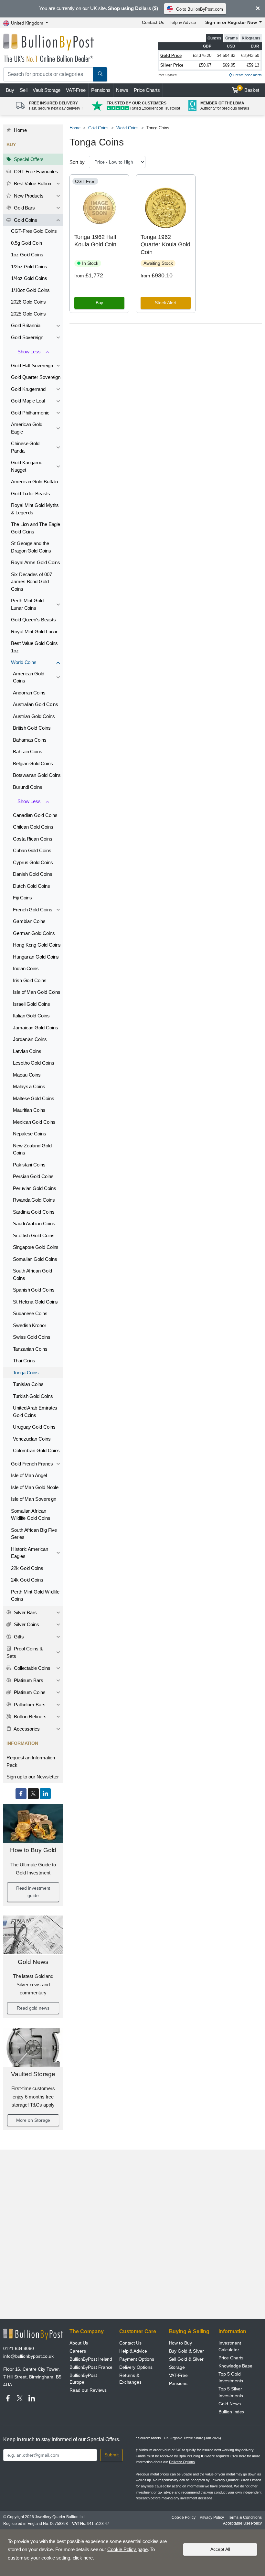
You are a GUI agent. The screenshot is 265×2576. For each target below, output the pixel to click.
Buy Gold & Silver (187, 2351)
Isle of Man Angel (29, 1475)
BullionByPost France (91, 2367)
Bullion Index (231, 2412)
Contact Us (153, 22)
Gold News (33, 1962)
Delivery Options (136, 2367)
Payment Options (137, 2359)
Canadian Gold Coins (35, 815)
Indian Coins (26, 968)
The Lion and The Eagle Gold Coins (36, 528)
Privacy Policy (212, 2517)
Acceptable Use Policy (242, 2523)
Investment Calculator (230, 2346)
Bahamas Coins (30, 740)
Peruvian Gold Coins (34, 1188)
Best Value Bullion (32, 183)
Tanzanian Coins (30, 1349)
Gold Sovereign (27, 337)
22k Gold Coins (27, 1568)
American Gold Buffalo (34, 482)
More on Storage (33, 2120)
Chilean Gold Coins (33, 827)
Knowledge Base (235, 2366)
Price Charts (147, 90)
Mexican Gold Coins (34, 1122)
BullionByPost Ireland (91, 2359)
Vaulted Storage (33, 2074)
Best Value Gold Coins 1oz (34, 647)
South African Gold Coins (32, 1274)
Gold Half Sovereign (32, 365)
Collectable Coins (32, 1668)
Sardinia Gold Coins (34, 1212)
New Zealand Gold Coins (32, 1149)
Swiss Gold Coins (32, 1337)
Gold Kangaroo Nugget (27, 466)
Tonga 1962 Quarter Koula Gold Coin (165, 245)
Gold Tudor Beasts (31, 494)
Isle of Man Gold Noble (35, 1487)
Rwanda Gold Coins (34, 1200)
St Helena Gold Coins (35, 1302)
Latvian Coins (27, 1051)
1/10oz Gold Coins (30, 290)
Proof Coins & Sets (25, 1652)
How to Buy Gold (33, 1850)
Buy (10, 90)
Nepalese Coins (30, 1134)
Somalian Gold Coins (35, 1259)
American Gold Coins (29, 677)
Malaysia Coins (29, 1086)
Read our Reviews (88, 2390)
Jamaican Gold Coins (35, 1028)
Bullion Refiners (30, 1717)
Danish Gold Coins (33, 874)
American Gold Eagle (27, 428)
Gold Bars (24, 208)
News (122, 90)
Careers (78, 2351)
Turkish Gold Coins (33, 1396)
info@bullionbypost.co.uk (28, 2356)
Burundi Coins (28, 787)
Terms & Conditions (245, 2517)
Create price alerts (247, 75)
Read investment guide (33, 1892)
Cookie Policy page (127, 2549)
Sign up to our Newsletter (33, 1777)
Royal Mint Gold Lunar (34, 632)
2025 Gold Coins (28, 314)
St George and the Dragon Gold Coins (31, 547)
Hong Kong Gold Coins (37, 945)
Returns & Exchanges (130, 2379)
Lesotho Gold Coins (34, 1063)
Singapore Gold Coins (36, 1247)
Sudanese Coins (30, 1313)
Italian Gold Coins (31, 1016)
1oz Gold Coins (27, 255)
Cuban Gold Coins (32, 850)
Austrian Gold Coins (34, 716)
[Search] (100, 74)
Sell (24, 90)
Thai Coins (24, 1361)
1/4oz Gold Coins (29, 278)
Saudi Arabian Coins (34, 1224)
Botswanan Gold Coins (37, 775)
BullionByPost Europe (83, 2379)
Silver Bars (25, 1612)
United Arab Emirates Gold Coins (35, 1411)
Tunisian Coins (28, 1384)
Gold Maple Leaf (28, 401)
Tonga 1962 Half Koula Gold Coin (95, 241)
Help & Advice (182, 22)
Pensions (101, 90)
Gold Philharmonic (30, 413)
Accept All (220, 2549)
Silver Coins (26, 1624)
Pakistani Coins (29, 1165)
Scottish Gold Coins (34, 1235)
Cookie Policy (184, 2517)
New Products (28, 196)
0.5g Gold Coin (26, 243)
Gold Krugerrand (28, 389)
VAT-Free (76, 90)
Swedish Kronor (30, 1325)
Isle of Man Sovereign (34, 1499)
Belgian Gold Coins (33, 763)
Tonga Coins (26, 1373)
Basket (249, 90)
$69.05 (229, 65)
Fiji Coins (22, 898)
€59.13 (253, 65)
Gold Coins (25, 220)
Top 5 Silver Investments (231, 2392)
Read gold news (33, 2008)
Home (20, 130)
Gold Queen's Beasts (33, 620)
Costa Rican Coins (33, 839)
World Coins (24, 662)
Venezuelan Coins (32, 1439)
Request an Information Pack (31, 1761)
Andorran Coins (29, 693)
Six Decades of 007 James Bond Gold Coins (32, 582)
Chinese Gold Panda (25, 447)
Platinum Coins (29, 1692)
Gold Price (171, 55)
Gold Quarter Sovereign (36, 377)
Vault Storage (47, 90)
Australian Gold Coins (36, 704)
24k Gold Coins (27, 1580)
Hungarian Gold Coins (36, 957)
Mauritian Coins (29, 1110)
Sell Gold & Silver (186, 2359)
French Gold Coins (33, 910)
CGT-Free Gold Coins (34, 231)
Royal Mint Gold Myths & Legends (35, 509)
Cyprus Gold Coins (33, 862)
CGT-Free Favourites (35, 172)
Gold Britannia (26, 325)
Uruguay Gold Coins (34, 1427)
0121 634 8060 (19, 2348)
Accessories (26, 1729)
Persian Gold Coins (33, 1176)
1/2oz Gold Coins (29, 267)
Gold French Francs (32, 1464)
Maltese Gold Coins (34, 1098)
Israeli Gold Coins (32, 1004)
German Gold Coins (34, 933)
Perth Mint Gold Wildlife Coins (35, 1595)
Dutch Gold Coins (32, 886)
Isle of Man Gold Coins (37, 992)
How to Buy (180, 2343)
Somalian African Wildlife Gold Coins (31, 1515)
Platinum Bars (28, 1680)
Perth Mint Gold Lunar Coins (27, 604)
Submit (111, 2455)
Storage (177, 2367)
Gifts (18, 1637)
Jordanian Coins (30, 1039)
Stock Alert (166, 303)
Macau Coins (27, 1075)
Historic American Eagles (30, 1553)
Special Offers (28, 159)
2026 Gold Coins (28, 302)
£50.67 (205, 65)
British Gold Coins (32, 728)
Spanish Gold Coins (34, 1290)
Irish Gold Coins (30, 980)
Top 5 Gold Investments (231, 2377)
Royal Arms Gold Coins (36, 562)
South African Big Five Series (34, 1534)
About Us (79, 2343)
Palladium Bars (29, 1705)
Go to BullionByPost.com (200, 9)
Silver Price (172, 65)
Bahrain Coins (28, 751)
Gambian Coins (29, 921)
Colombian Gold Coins (36, 1450)
